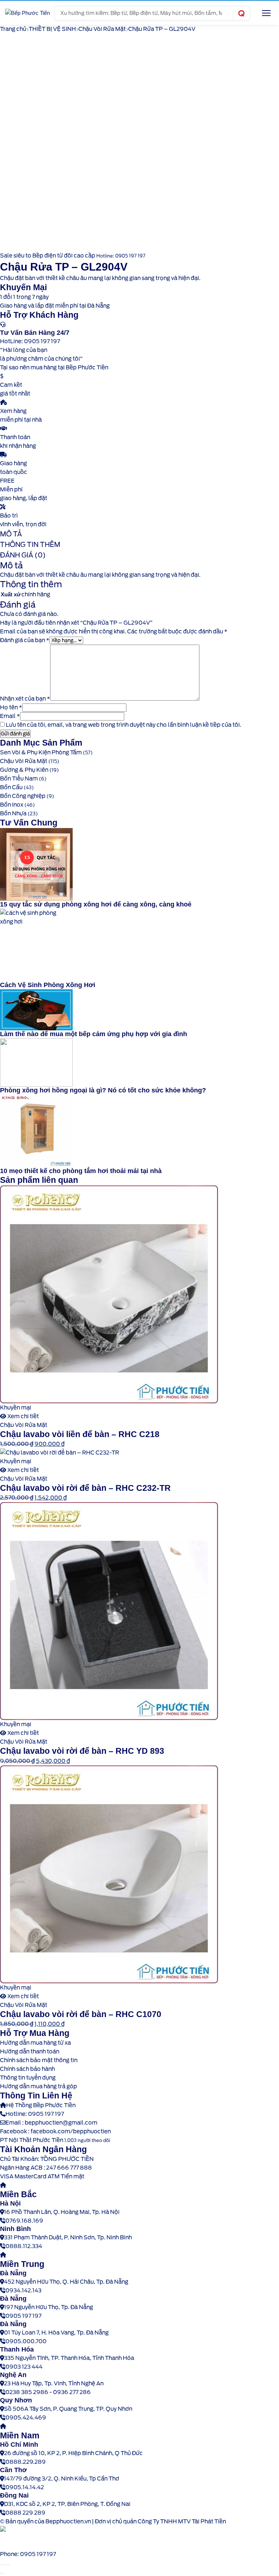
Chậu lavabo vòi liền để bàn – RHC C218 (80, 1434)
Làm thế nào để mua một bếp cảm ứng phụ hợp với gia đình (94, 1034)
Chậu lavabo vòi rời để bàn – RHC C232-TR (85, 1488)
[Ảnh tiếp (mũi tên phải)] (3, 2573)
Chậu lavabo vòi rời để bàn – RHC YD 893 (82, 1751)
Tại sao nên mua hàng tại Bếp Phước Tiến (54, 368)
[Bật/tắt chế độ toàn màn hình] (3, 2565)
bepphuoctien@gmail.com (61, 2123)
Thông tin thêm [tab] (30, 545)
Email (10, 716)
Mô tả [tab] (11, 534)
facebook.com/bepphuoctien (71, 2131)
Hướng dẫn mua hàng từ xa (35, 2043)
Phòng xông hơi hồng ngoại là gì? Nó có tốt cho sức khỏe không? (103, 1090)
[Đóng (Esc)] (8, 2565)
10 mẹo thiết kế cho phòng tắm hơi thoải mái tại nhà (81, 1171)
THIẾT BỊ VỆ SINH (52, 29)
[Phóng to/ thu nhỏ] (1, 2565)
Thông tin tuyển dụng (28, 2078)
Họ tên (11, 707)
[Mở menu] (266, 13)
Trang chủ (13, 29)
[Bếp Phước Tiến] (27, 13)
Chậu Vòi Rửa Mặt (102, 29)
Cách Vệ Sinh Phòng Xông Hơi (48, 985)
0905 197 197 (46, 2114)
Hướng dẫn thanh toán (30, 2052)
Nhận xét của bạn (25, 699)
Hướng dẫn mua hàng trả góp (39, 2086)
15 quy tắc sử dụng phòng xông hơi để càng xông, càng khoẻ (96, 904)
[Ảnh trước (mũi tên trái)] (1, 2573)
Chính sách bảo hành (27, 2069)
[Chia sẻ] (6, 2565)
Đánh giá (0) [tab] (23, 555)
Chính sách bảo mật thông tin (39, 2060)
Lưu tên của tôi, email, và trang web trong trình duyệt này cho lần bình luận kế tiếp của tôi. (124, 725)
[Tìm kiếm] (241, 13)
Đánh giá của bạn (25, 640)
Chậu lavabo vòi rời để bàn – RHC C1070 (81, 2014)
